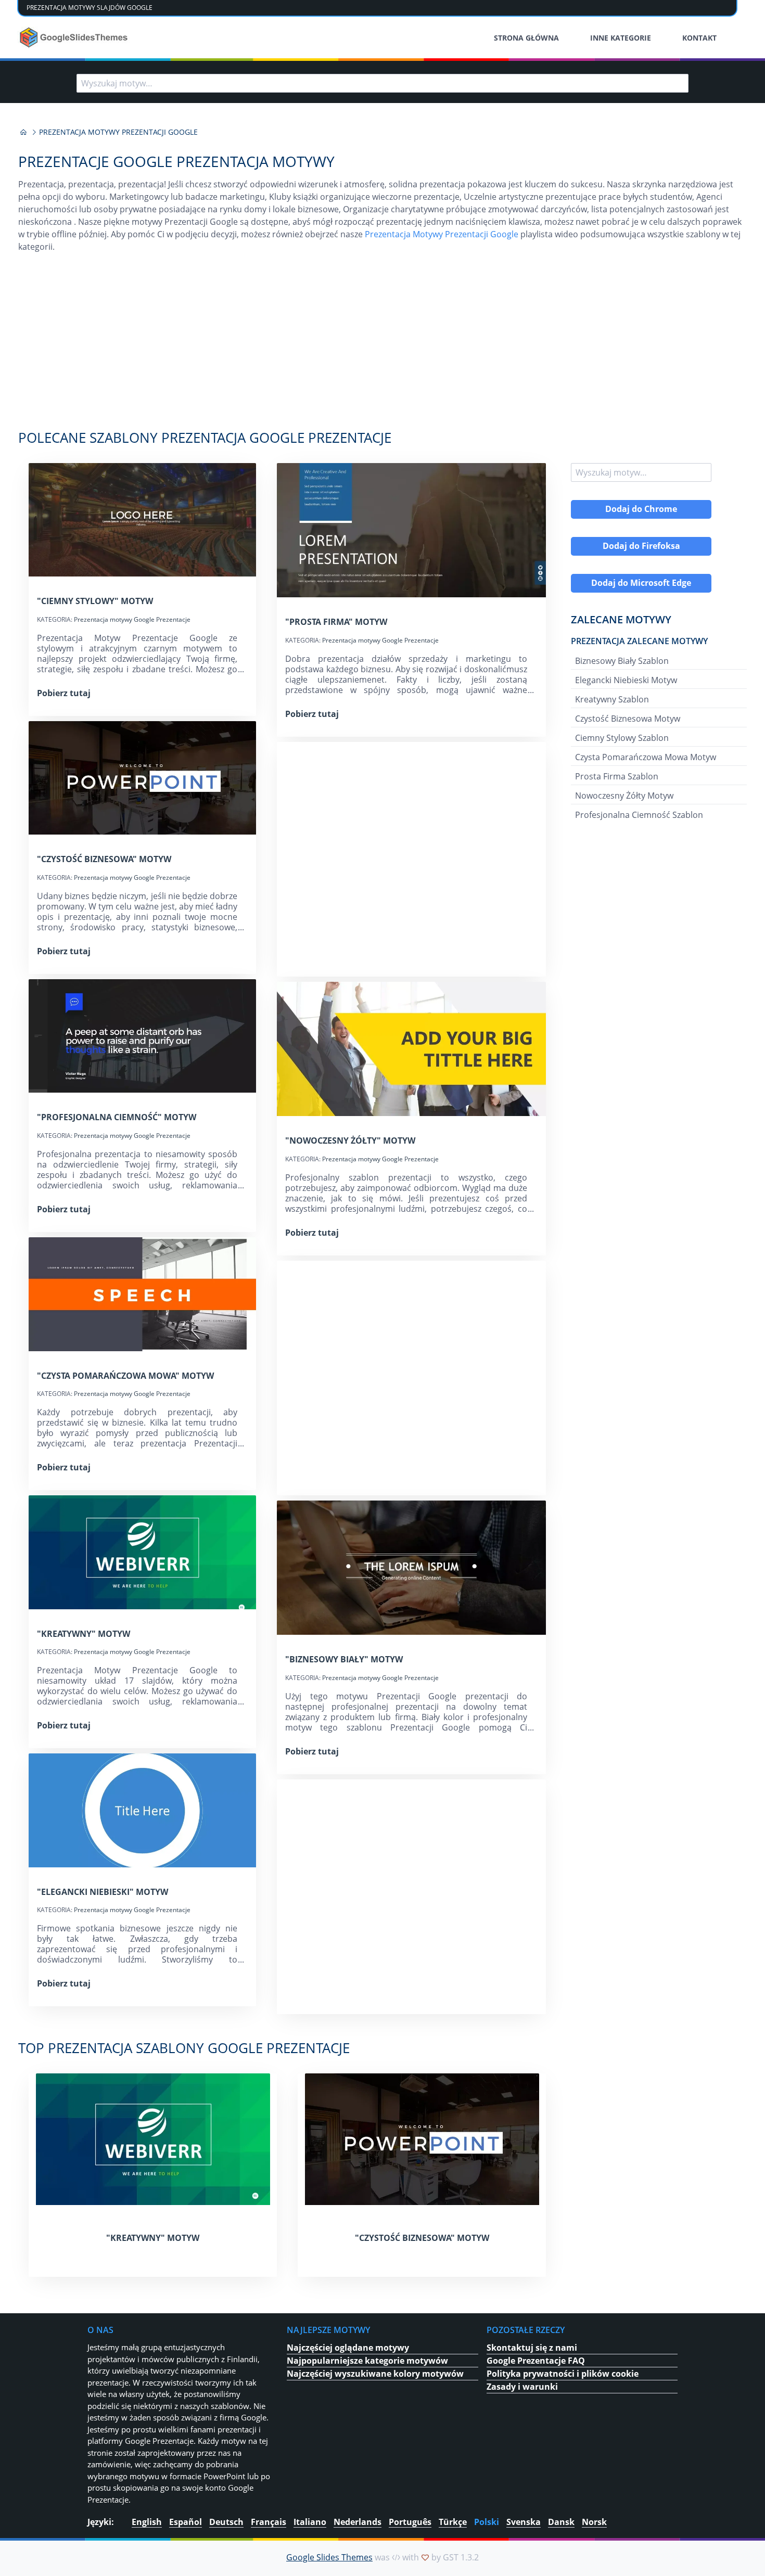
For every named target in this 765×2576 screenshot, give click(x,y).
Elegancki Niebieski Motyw (626, 680)
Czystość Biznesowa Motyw (628, 719)
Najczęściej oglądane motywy (348, 2348)
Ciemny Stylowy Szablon (622, 738)
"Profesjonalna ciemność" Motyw (117, 1117)
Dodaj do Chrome (641, 509)
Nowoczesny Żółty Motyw (624, 796)
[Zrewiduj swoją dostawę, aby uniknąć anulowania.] (75, 37)
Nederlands (358, 2522)
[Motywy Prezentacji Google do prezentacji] (23, 132)
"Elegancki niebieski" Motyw (103, 1892)
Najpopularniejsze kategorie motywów (367, 2361)
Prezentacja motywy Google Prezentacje (132, 619)
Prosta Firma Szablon (617, 776)
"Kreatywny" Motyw (84, 1634)
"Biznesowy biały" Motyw (344, 1659)
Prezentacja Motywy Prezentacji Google (442, 234)
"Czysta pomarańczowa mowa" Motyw (125, 1376)
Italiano (310, 2522)
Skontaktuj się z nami (532, 2348)
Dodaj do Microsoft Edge (641, 583)
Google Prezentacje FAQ (536, 2361)
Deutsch (226, 2522)
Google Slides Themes (329, 2557)
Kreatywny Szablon (612, 699)
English (147, 2522)
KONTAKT (699, 38)
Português (410, 2522)
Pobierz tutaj (64, 693)
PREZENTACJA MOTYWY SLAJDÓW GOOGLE (90, 8)
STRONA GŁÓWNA (526, 38)
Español (186, 2522)
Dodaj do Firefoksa (641, 546)
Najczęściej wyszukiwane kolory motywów (375, 2374)
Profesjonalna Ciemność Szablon (639, 815)
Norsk (594, 2522)
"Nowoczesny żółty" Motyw (350, 1140)
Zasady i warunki (522, 2387)
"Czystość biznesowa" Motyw (104, 859)
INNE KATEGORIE (621, 38)
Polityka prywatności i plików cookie (563, 2374)
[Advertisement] (382, 347)
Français (269, 2522)
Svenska (524, 2522)
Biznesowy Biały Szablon (622, 661)
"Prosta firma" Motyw (336, 622)
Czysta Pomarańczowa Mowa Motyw (646, 757)
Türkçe (453, 2522)
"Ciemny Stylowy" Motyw (95, 601)
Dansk (561, 2522)
